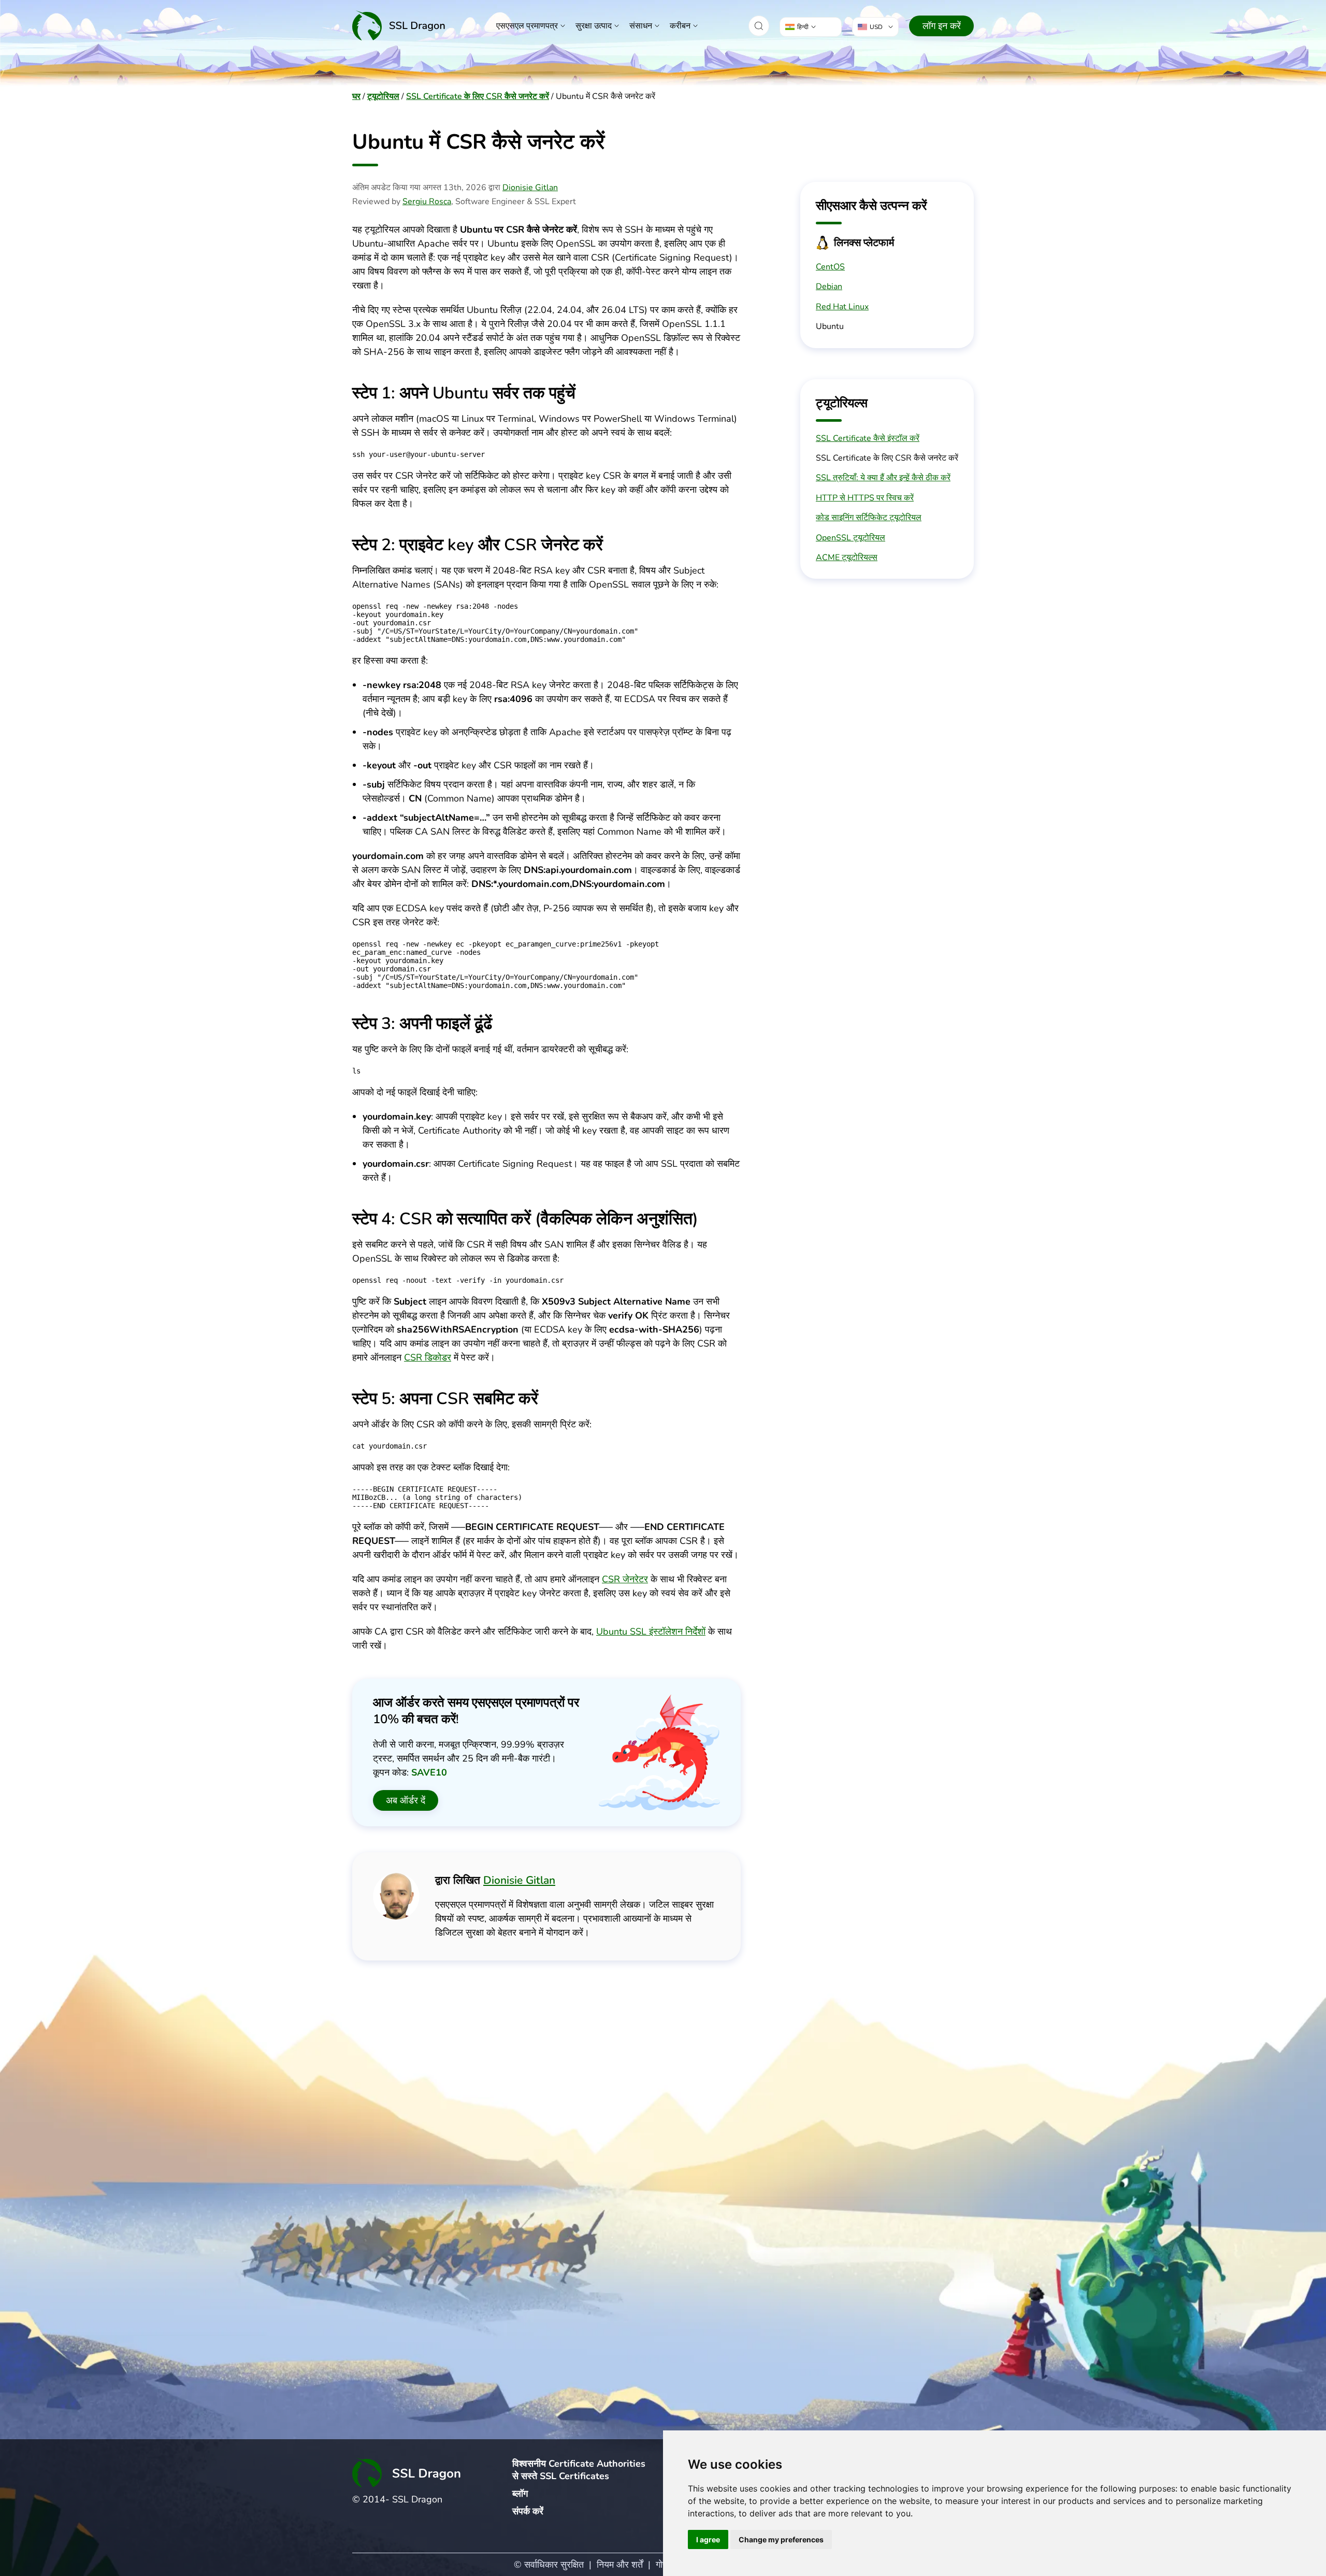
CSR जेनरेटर (625, 1579)
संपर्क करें (528, 2511)
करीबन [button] (680, 26)
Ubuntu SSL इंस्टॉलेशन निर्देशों (651, 1632)
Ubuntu (830, 326)
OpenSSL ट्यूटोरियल (851, 538)
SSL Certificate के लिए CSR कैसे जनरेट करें (478, 96)
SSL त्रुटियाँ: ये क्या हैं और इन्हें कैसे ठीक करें (883, 478)
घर (356, 96)
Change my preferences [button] (781, 2539)
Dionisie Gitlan (530, 188)
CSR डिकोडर (428, 1357)
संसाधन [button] (641, 26)
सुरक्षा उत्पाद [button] (594, 26)
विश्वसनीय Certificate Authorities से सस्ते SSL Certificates (579, 2470)
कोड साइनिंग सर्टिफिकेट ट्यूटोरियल (869, 518)
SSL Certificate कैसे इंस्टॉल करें (868, 438)
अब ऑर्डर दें (406, 1800)
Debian (829, 287)
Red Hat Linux (842, 307)
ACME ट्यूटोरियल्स (847, 557)
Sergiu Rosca (427, 202)
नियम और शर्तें (620, 2565)
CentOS (830, 267)
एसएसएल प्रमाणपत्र (527, 26)
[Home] (399, 26)
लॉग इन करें (942, 26)
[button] (759, 26)
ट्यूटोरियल (383, 96)
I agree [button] (708, 2539)
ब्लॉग (520, 2494)
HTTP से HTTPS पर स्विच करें (865, 498)
